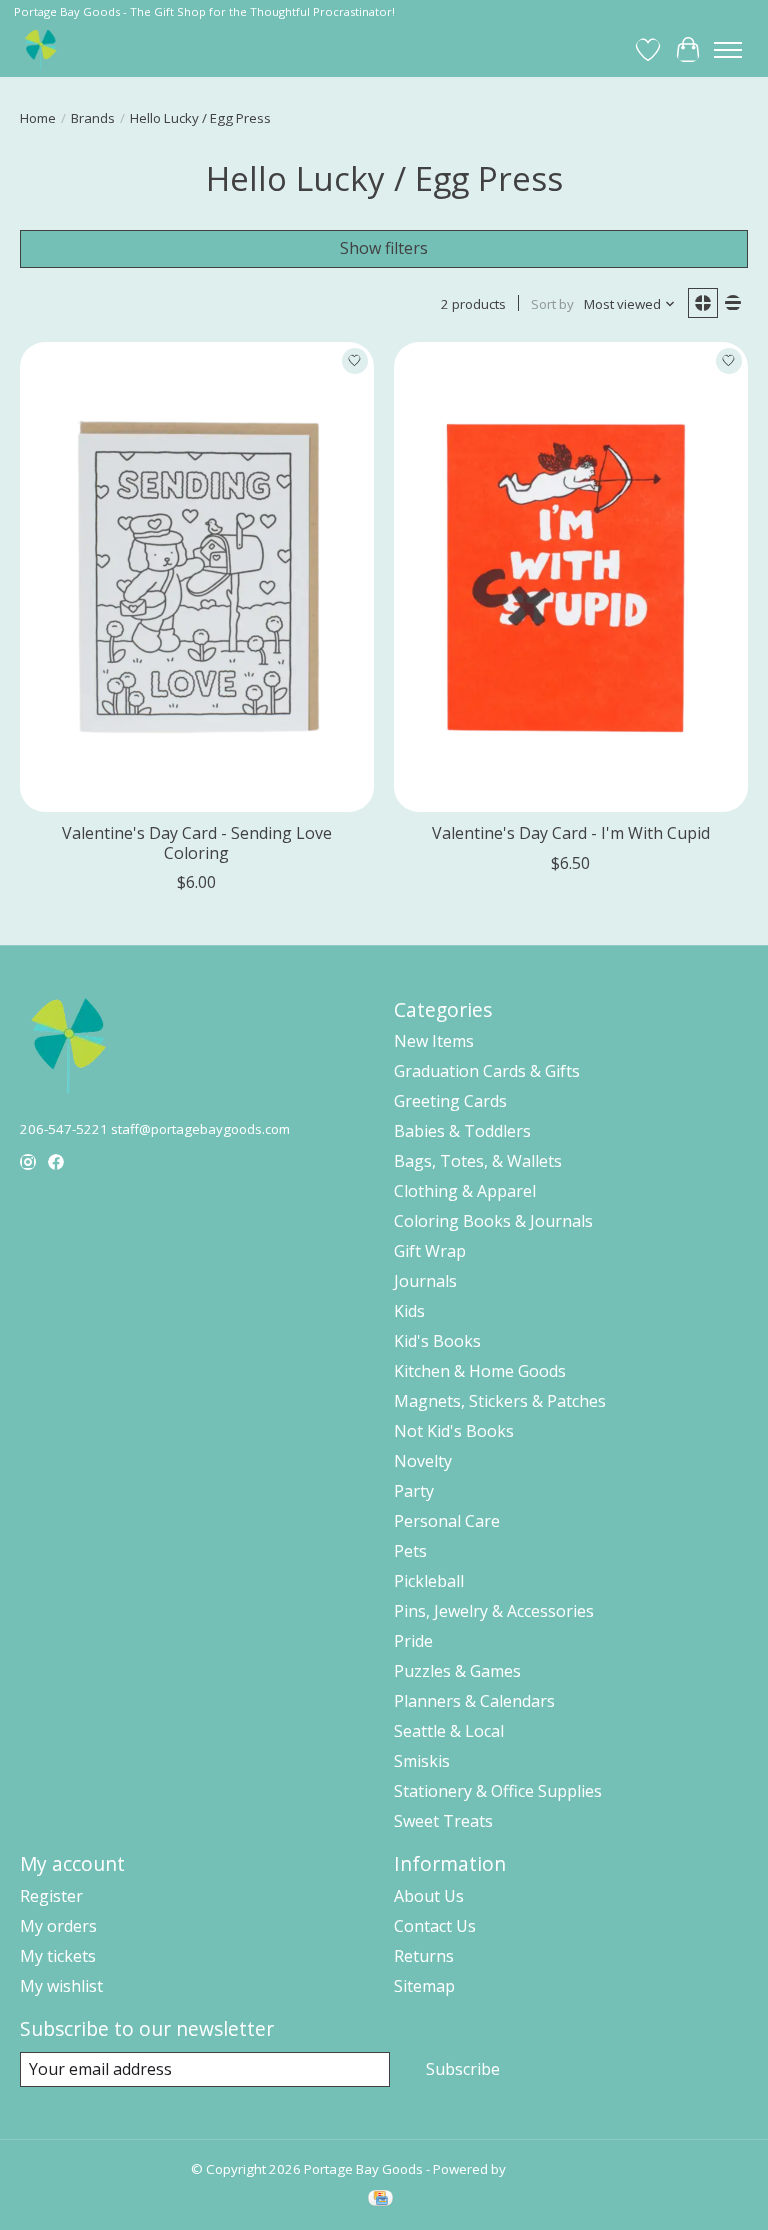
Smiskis (422, 1761)
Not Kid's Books (454, 1431)
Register (51, 1896)
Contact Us (435, 1926)
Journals (425, 1281)
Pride (413, 1641)
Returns (424, 1956)
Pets (410, 1551)
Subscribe (463, 2069)
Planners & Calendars (474, 1701)
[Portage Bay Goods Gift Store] (41, 49)
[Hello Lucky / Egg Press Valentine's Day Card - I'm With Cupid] (571, 577)
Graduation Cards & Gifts (487, 1071)
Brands (93, 118)
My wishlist (61, 1986)
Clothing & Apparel (465, 1191)
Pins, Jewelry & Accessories (494, 1611)
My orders (58, 1926)
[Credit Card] (380, 2200)
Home (38, 118)
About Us (429, 1896)
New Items (434, 1041)
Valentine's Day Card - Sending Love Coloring (197, 842)
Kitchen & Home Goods (480, 1371)
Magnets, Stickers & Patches (500, 1401)
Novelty (423, 1461)
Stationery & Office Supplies (498, 1791)
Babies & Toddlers (462, 1131)
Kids (409, 1311)
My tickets (58, 1956)
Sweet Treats (443, 1821)
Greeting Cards (450, 1101)
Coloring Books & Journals (493, 1221)
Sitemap (424, 1986)
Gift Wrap (430, 1251)
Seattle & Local (449, 1731)
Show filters (384, 248)
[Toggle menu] (728, 50)
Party (414, 1491)
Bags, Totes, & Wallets (478, 1161)
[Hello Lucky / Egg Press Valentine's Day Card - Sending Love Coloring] (197, 577)
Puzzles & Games (457, 1671)
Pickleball (429, 1581)
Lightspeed (543, 2169)
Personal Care (447, 1521)
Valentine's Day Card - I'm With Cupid (571, 833)
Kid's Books (437, 1341)
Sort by (552, 304)
